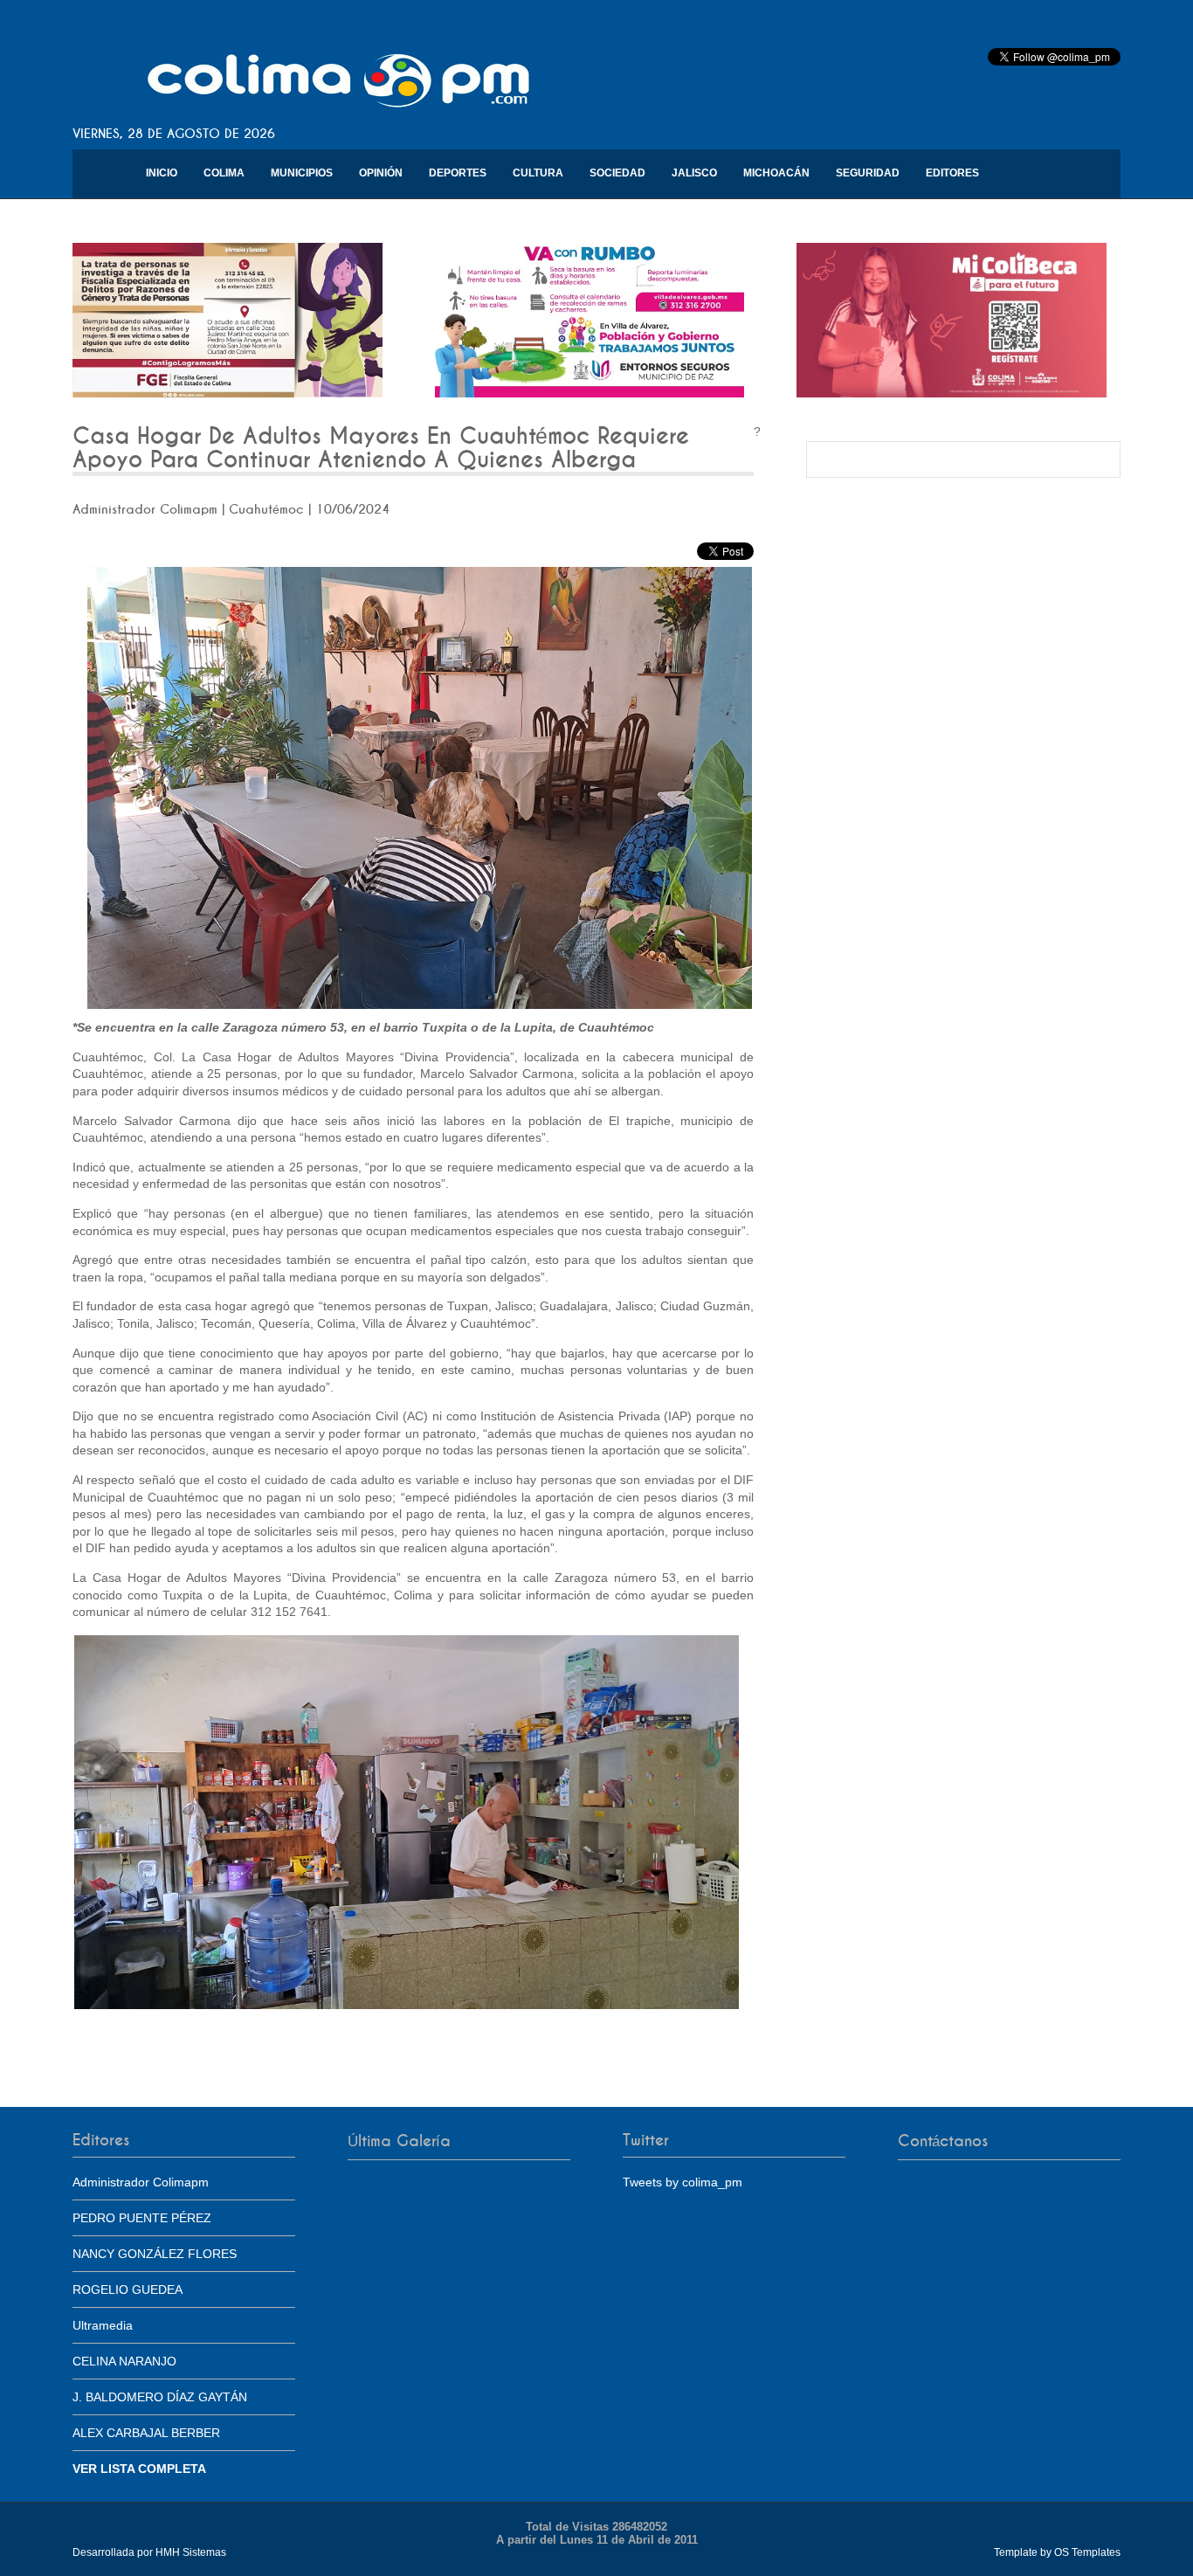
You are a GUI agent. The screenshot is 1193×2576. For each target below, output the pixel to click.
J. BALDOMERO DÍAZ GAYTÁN (160, 2397)
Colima (224, 173)
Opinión (381, 173)
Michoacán (776, 173)
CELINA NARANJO (124, 2361)
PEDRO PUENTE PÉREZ (142, 2218)
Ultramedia (103, 2325)
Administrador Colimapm (141, 2182)
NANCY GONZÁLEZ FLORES (155, 2254)
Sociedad (617, 173)
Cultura (538, 173)
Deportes (458, 173)
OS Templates (1087, 2552)
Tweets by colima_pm (683, 2182)
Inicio (162, 173)
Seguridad (868, 173)
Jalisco (694, 173)
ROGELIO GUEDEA (128, 2289)
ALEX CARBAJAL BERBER (146, 2433)
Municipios (302, 173)
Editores (952, 173)
